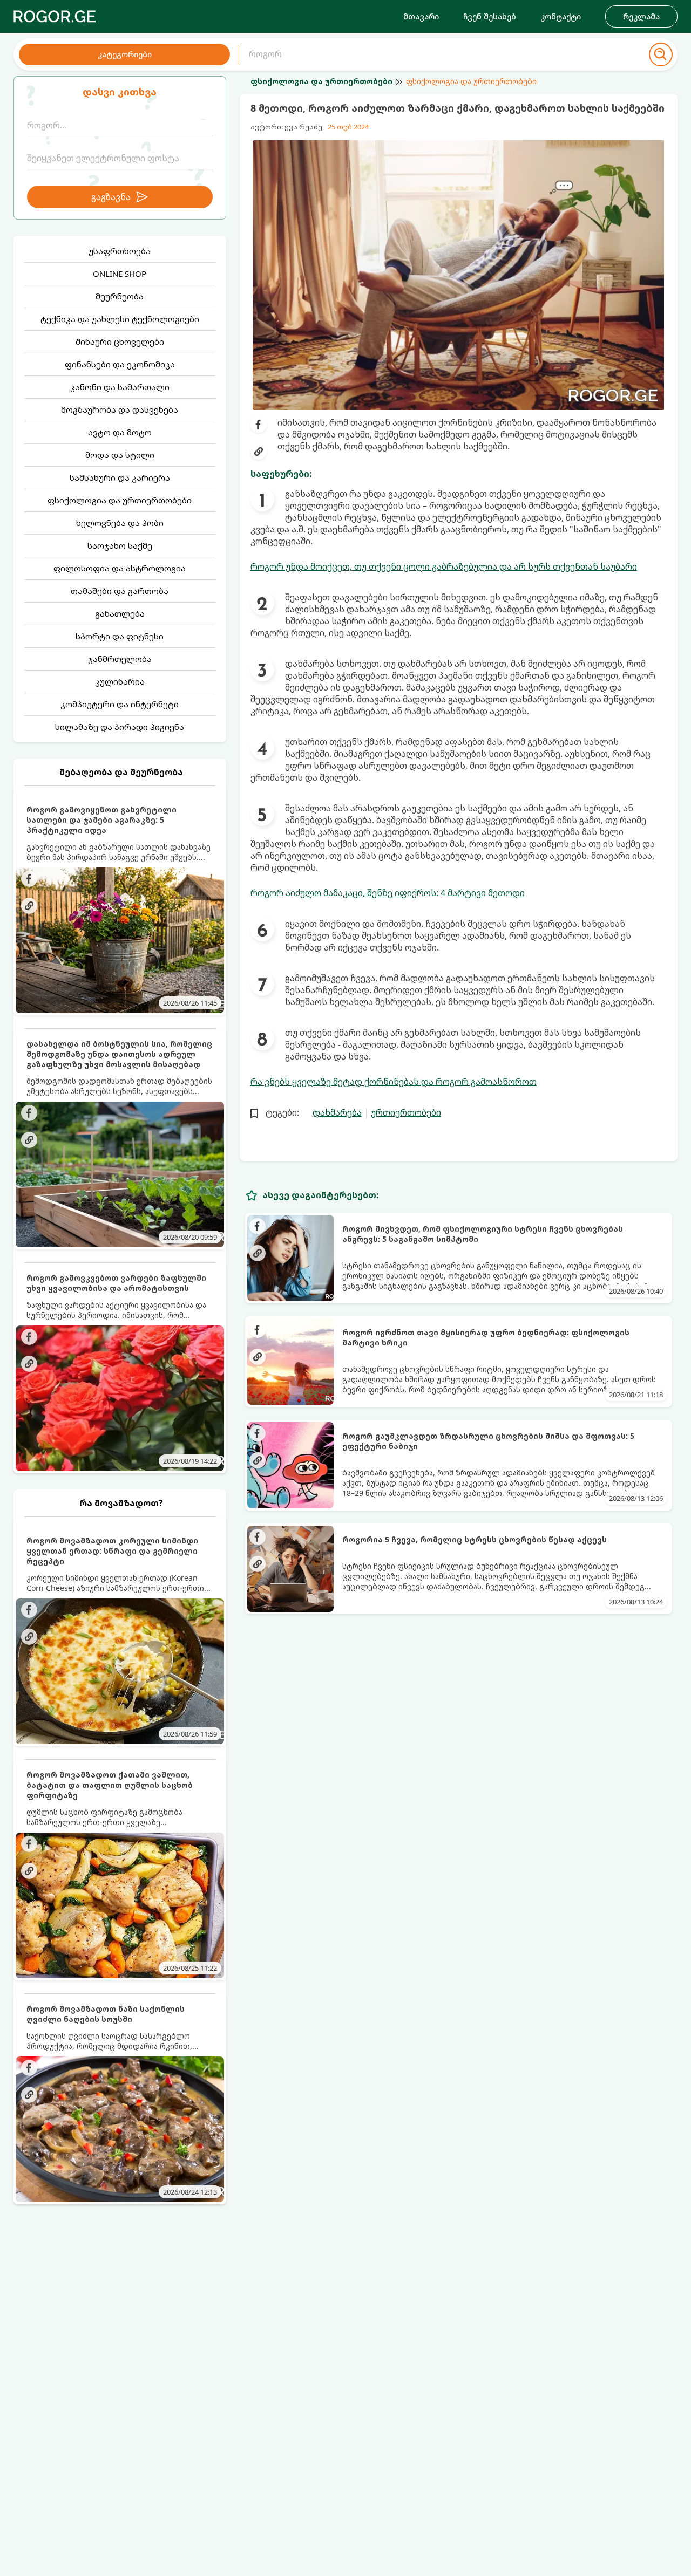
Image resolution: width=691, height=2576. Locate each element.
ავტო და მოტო (120, 432)
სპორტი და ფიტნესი (120, 636)
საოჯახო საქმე (120, 545)
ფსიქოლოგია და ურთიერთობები (120, 500)
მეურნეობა (120, 296)
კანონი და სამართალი (120, 387)
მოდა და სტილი (120, 455)
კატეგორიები (125, 54)
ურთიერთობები (406, 1112)
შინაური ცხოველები (120, 341)
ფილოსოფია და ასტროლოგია (120, 568)
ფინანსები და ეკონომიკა (120, 364)
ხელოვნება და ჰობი (120, 523)
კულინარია (120, 681)
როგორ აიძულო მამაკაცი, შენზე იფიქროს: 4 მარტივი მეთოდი (388, 893)
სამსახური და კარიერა (120, 477)
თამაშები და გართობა (120, 591)
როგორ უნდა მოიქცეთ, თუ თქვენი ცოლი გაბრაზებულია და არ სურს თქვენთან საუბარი (444, 566)
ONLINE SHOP (120, 274)
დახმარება (337, 1112)
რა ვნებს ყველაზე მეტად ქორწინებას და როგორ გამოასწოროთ (394, 1082)
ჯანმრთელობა (120, 659)
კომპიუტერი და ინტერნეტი (120, 704)
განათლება (120, 613)
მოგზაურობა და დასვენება (120, 409)
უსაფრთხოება (120, 251)
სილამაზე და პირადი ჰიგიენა (120, 727)
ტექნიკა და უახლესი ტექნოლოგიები (120, 319)
